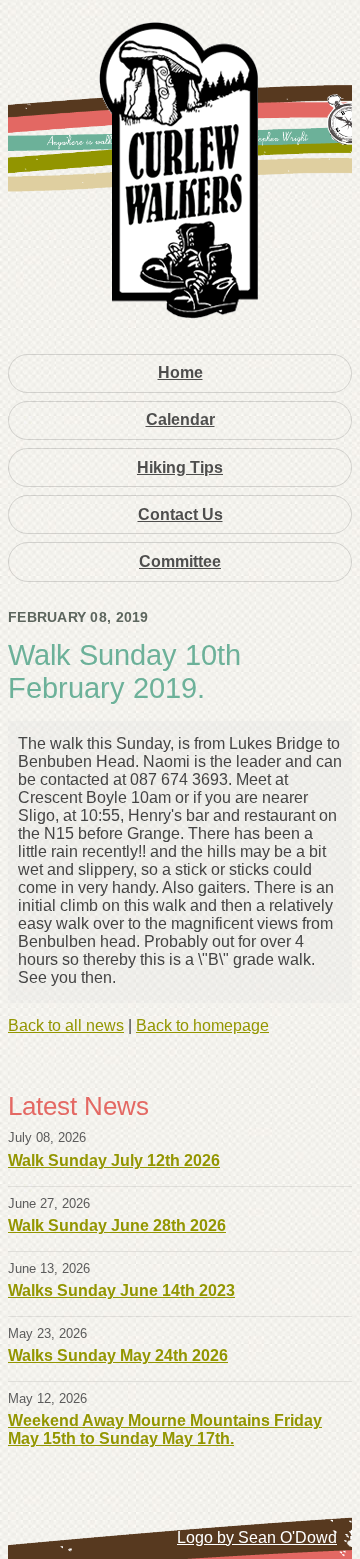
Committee (180, 561)
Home (180, 372)
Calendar (180, 419)
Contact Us (180, 514)
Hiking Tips (180, 467)
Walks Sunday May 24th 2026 (118, 1355)
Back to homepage (202, 1025)
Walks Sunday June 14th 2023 (121, 1290)
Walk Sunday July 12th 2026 (114, 1160)
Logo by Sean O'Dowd (257, 1537)
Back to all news (66, 1025)
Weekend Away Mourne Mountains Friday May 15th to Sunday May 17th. (165, 1429)
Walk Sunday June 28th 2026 (117, 1225)
